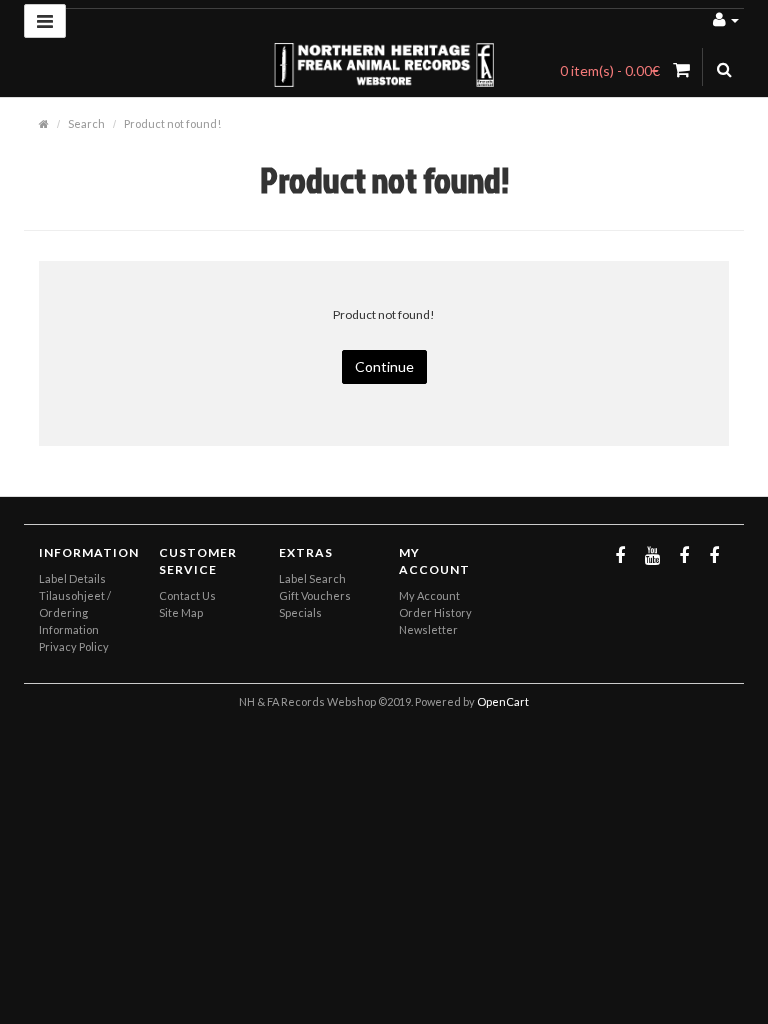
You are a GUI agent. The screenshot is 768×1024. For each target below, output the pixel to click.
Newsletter (428, 629)
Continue (384, 366)
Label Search (312, 578)
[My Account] (726, 18)
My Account (429, 595)
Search (86, 123)
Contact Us (187, 595)
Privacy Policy (74, 646)
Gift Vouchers (315, 595)
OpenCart (503, 701)
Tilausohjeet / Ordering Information (75, 612)
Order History (435, 612)
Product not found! (172, 123)
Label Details (72, 578)
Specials (300, 612)
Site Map (181, 612)
